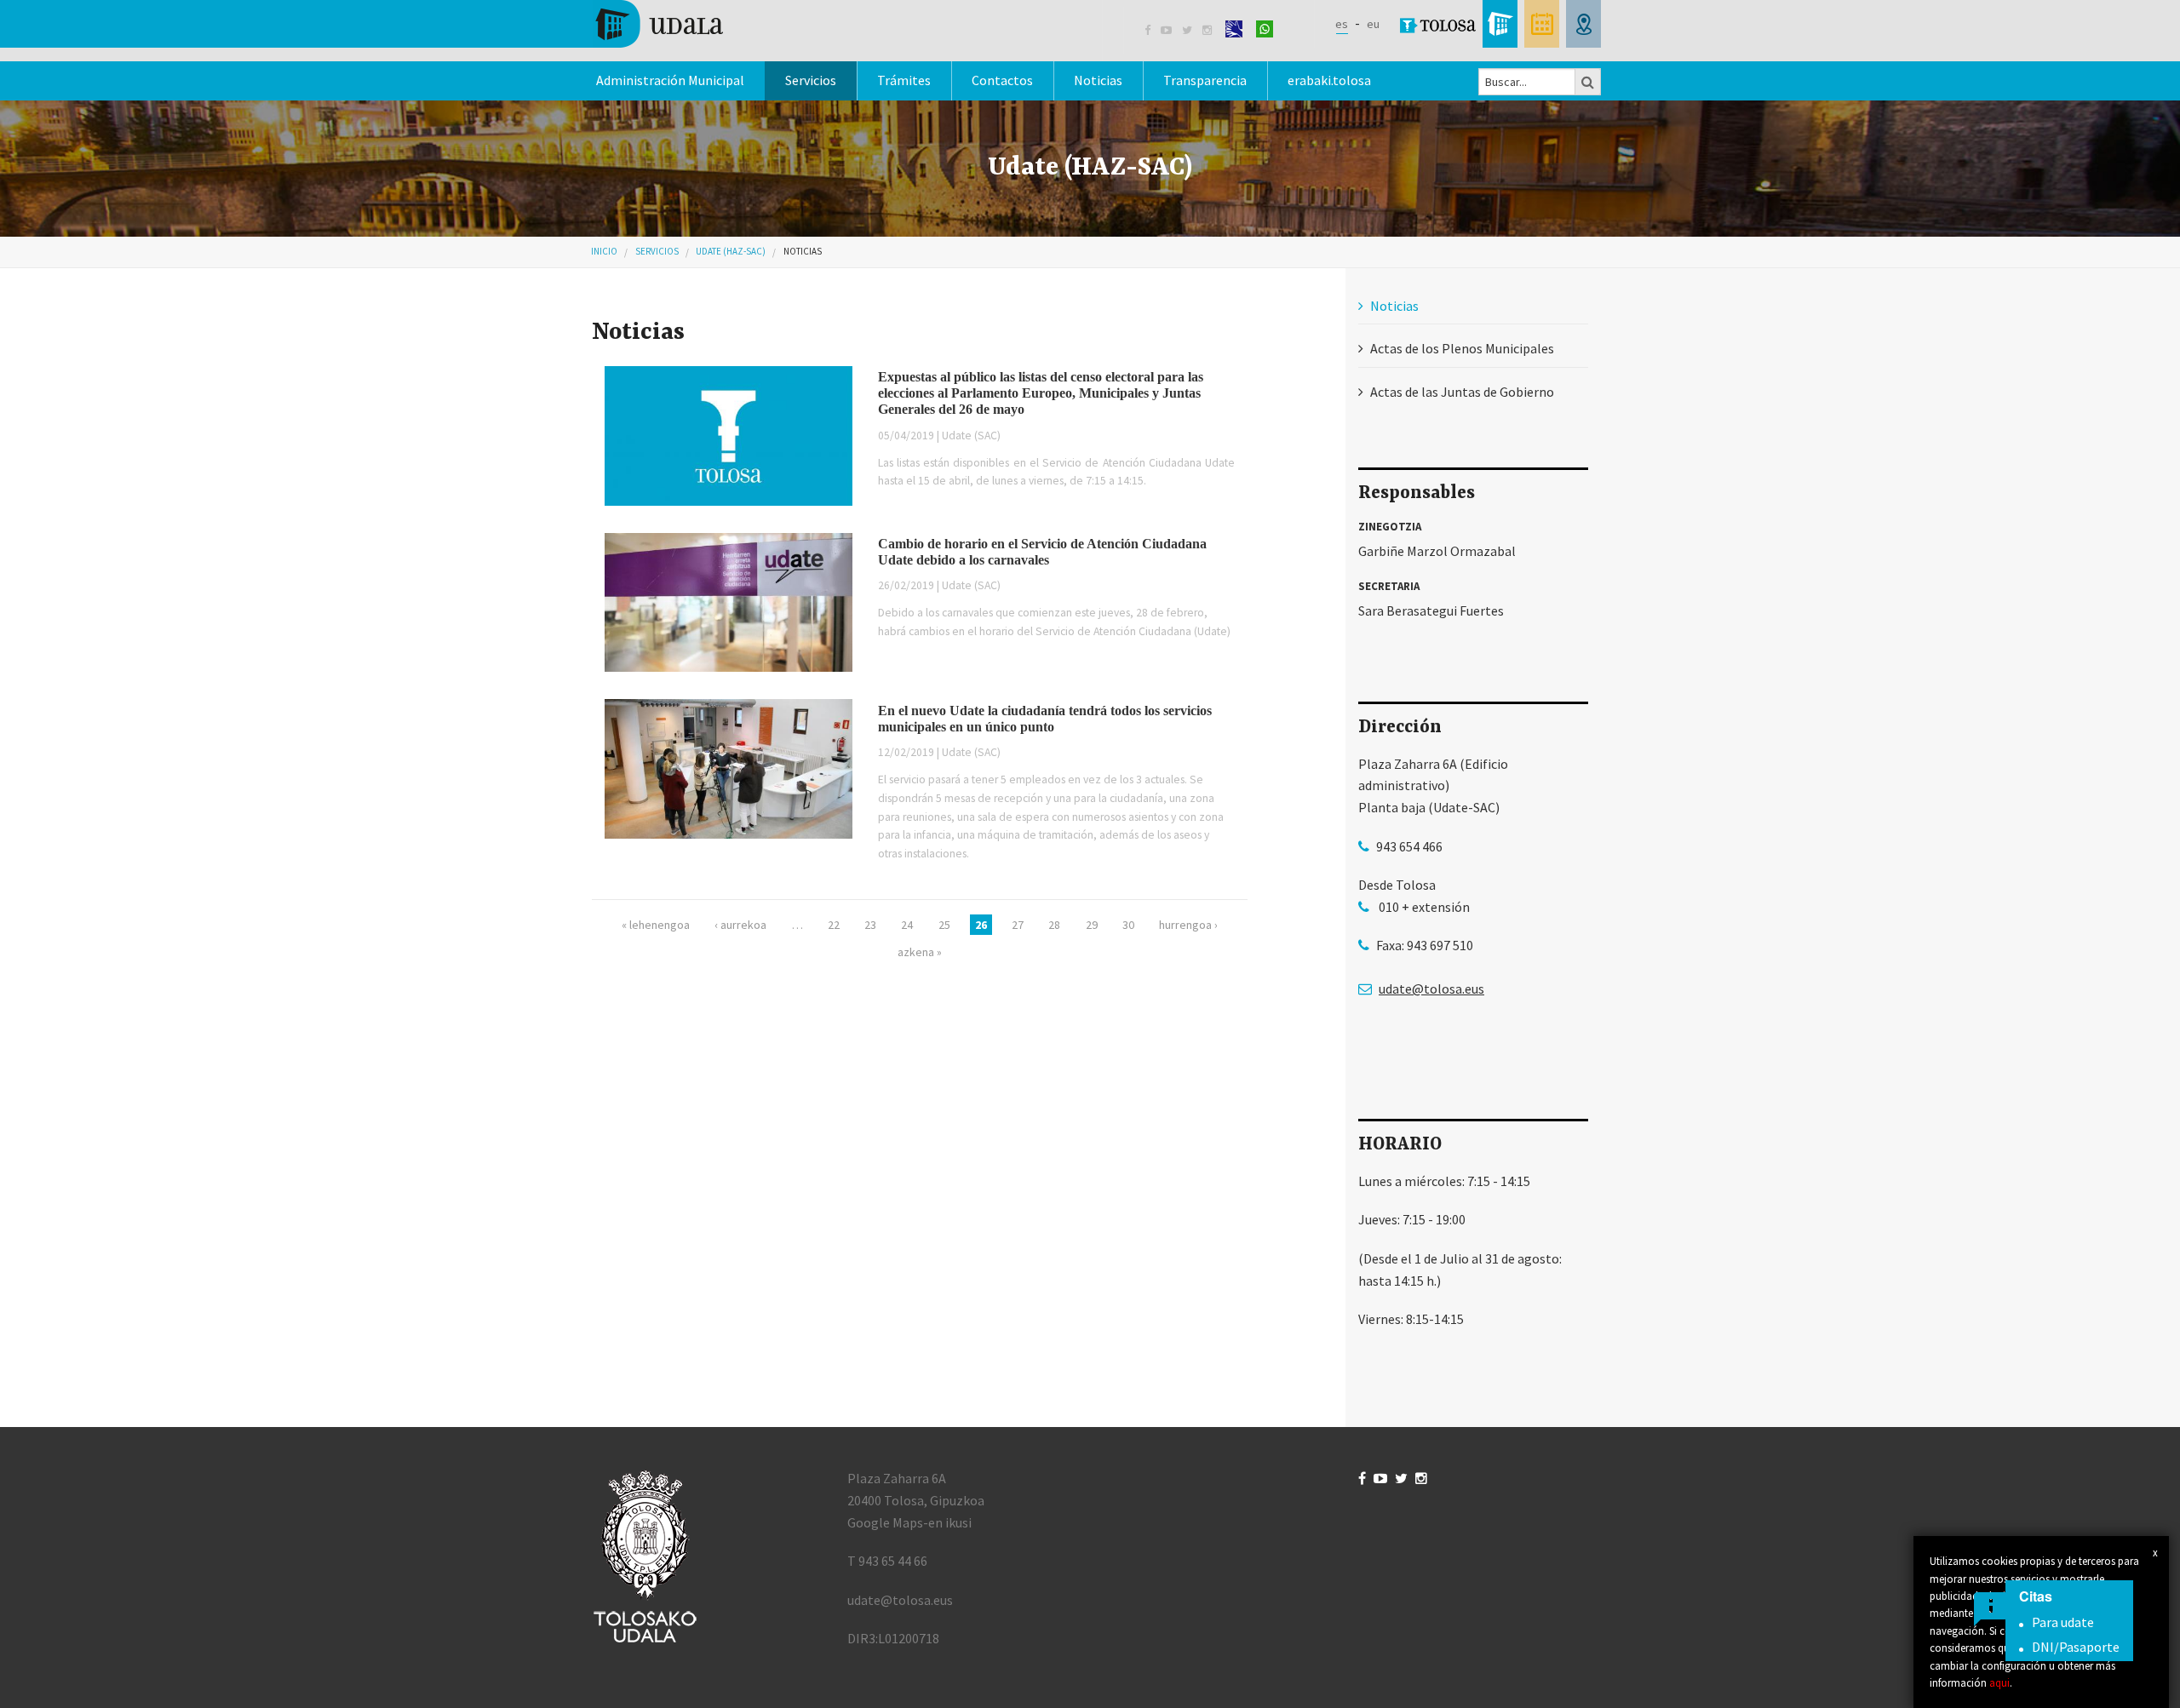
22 (834, 925)
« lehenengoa (656, 925)
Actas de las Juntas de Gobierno (1462, 392)
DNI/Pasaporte (2076, 1647)
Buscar (1588, 82)
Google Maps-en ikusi (909, 1522)
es (1342, 24)
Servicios (657, 251)
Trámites (904, 80)
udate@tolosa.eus (1431, 989)
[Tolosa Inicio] (658, 22)
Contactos (1002, 80)
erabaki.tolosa (1329, 80)
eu (1373, 24)
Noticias (1098, 80)
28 (1054, 925)
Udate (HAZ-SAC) (731, 251)
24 (907, 925)
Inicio (604, 251)
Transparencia (1205, 80)
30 (1128, 925)
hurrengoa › (1188, 925)
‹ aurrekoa (740, 925)
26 (981, 925)
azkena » (920, 952)
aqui (1999, 1682)
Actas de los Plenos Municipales (1462, 348)
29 (1092, 925)
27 (1018, 925)
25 (944, 925)
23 (870, 925)
